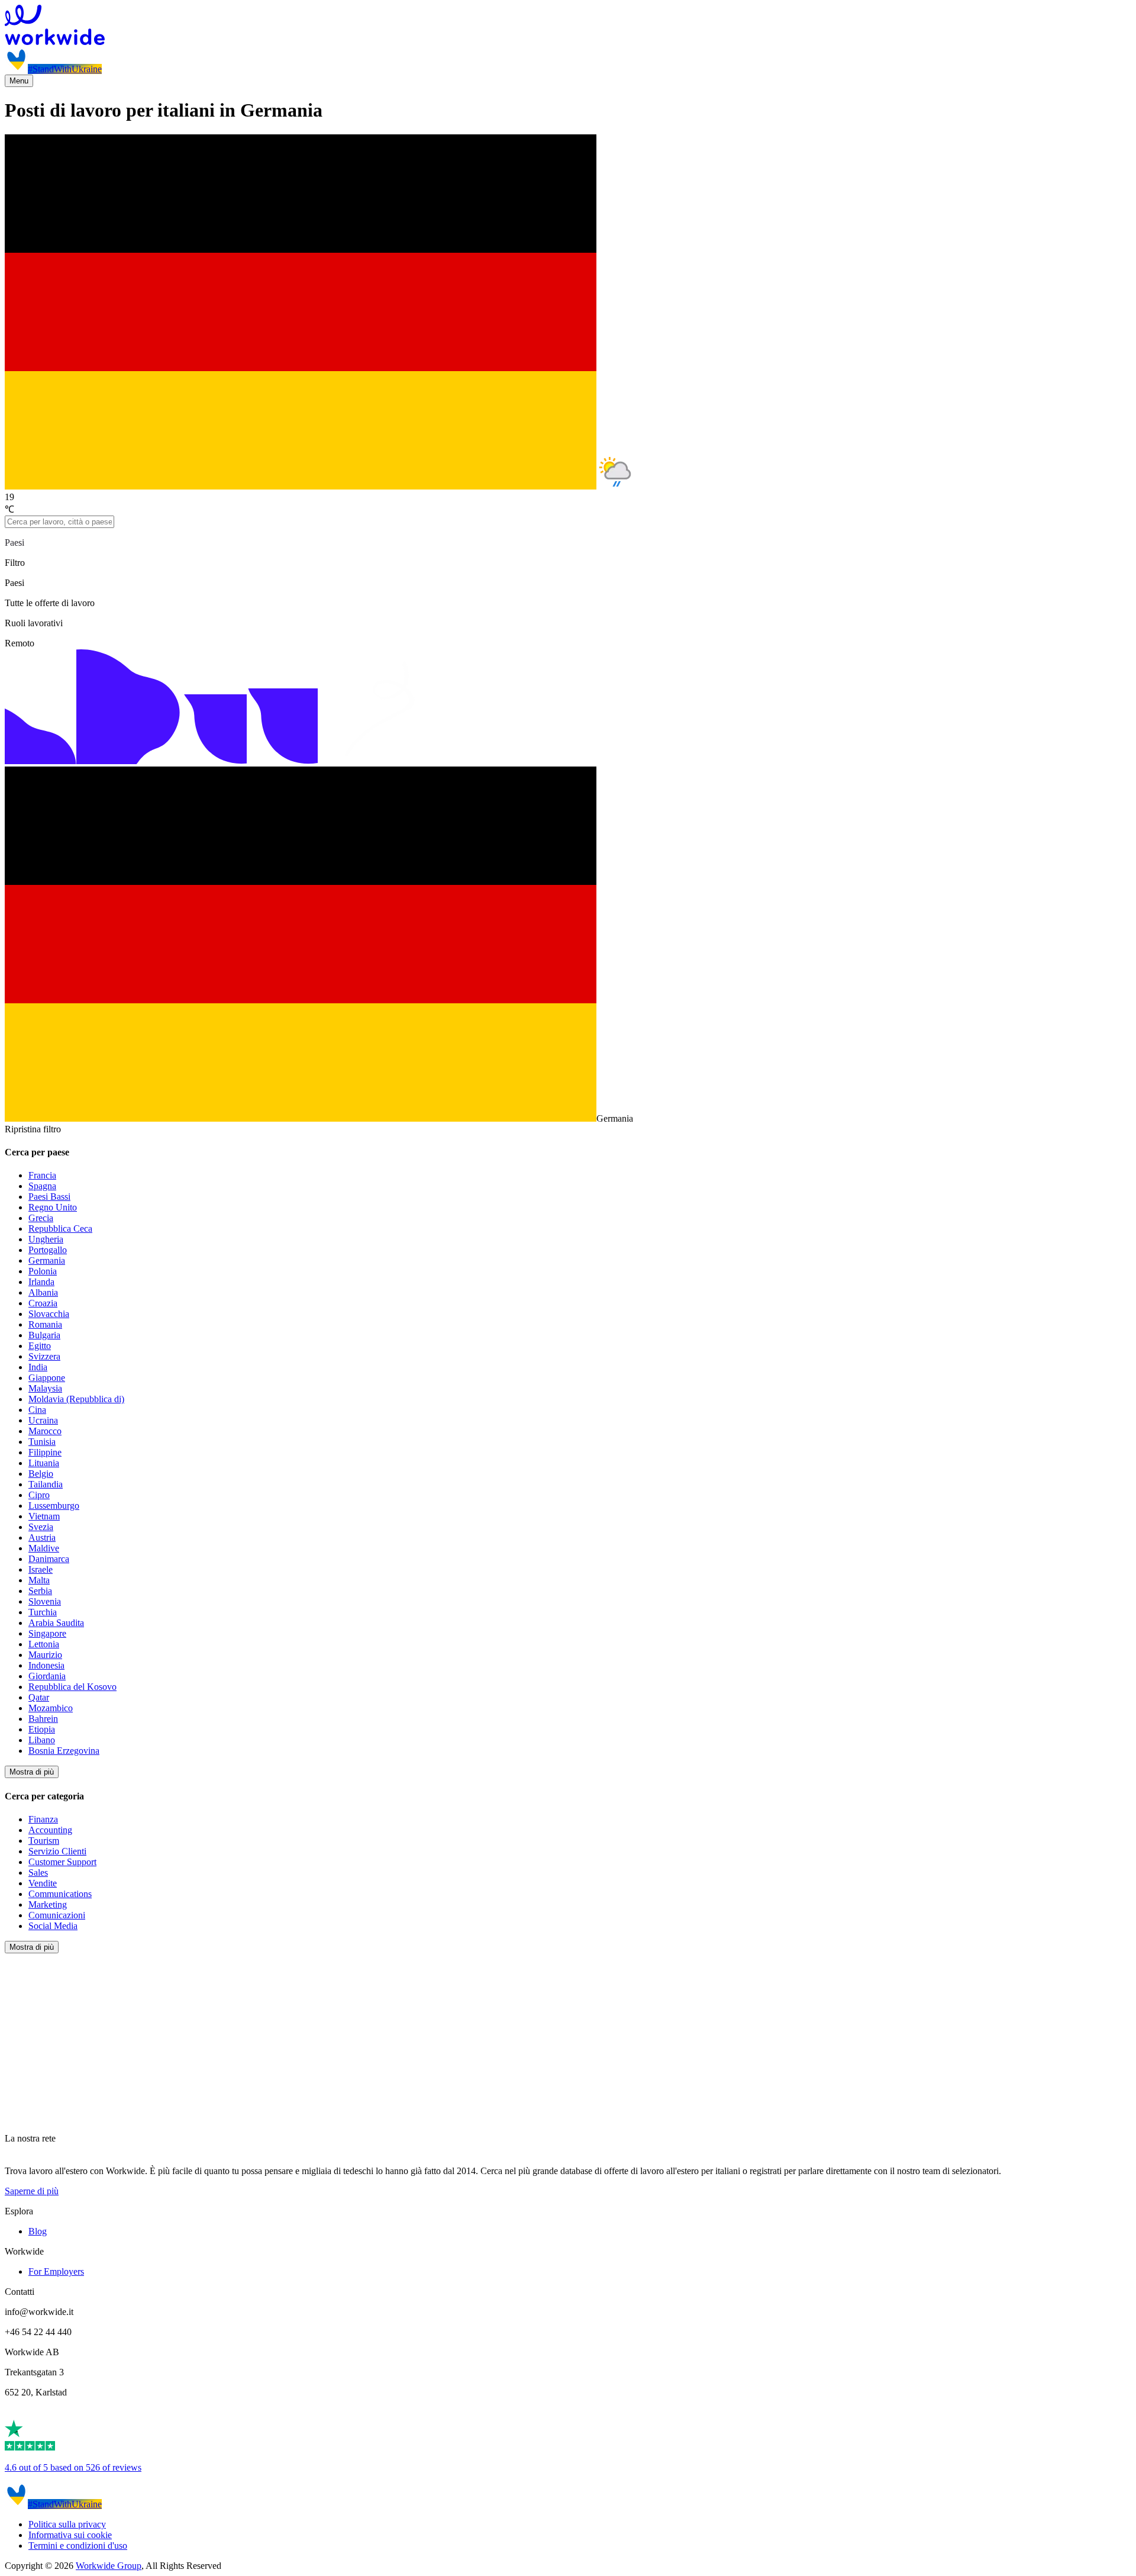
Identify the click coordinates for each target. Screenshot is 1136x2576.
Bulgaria (44, 1335)
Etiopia (42, 1729)
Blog (38, 2231)
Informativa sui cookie (70, 2535)
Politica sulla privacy (67, 2524)
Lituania (44, 1463)
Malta (39, 1580)
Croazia (43, 1303)
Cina (37, 1410)
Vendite (43, 1883)
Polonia (43, 1271)
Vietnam (44, 1516)
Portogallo (48, 1250)
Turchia (43, 1612)
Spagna (42, 1186)
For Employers (56, 2271)
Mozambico (51, 1708)
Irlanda (41, 1282)
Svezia (41, 1527)
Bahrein (43, 1719)
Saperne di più (32, 2191)
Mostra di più (32, 1772)
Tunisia (42, 1442)
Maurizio (45, 1655)
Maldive (44, 1548)
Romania (45, 1324)
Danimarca (49, 1559)
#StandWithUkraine (65, 69)
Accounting (50, 1830)
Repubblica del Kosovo (72, 1687)
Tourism (44, 1841)
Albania (43, 1292)
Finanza (43, 1819)
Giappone (47, 1378)
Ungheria (46, 1239)
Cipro (39, 1495)
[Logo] (568, 26)
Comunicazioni (57, 1915)
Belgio (41, 1474)
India (38, 1367)
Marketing (48, 1904)
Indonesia (46, 1665)
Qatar (39, 1697)
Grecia (41, 1218)
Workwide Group (109, 2566)
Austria (42, 1537)
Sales (38, 1873)
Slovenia (45, 1601)
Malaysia (45, 1388)
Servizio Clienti (57, 1851)
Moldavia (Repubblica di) (76, 1399)
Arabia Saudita (56, 1623)
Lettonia (44, 1644)
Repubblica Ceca (60, 1229)
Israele (41, 1569)
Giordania (47, 1676)
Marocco (45, 1431)
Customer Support (62, 1862)
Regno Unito (53, 1207)
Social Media (53, 1926)
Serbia (40, 1591)
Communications (60, 1894)
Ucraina (43, 1420)
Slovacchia (49, 1314)
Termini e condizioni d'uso (78, 2546)
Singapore (47, 1633)
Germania (47, 1260)
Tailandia (46, 1484)
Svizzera (44, 1356)
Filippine (45, 1452)
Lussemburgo (54, 1506)
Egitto (40, 1346)
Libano (42, 1740)
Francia (42, 1175)
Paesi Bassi (49, 1197)
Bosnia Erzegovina (64, 1751)
